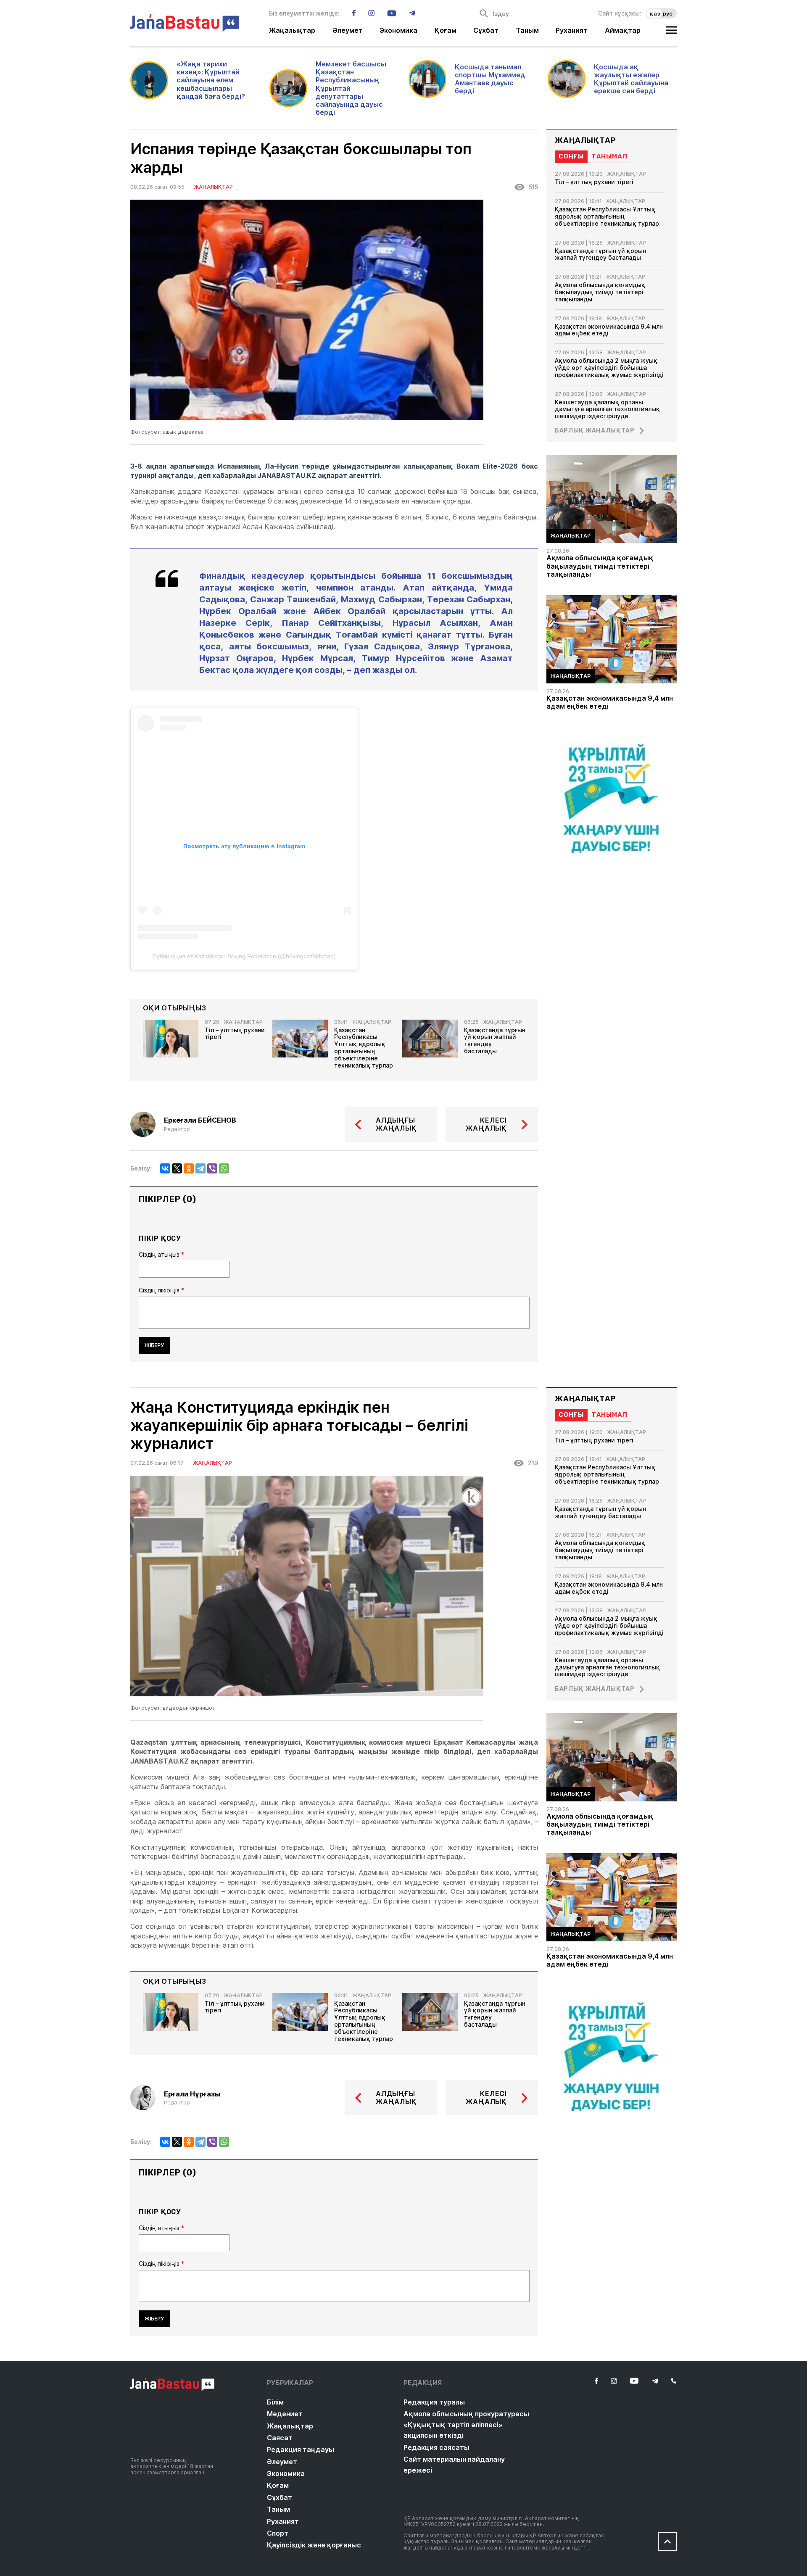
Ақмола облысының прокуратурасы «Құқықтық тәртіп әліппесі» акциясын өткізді (466, 2424)
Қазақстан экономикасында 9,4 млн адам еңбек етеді (609, 330)
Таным (527, 31)
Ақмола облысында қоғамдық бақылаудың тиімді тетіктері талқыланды (600, 292)
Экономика (398, 31)
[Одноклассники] (189, 1168)
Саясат (280, 2438)
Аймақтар (623, 31)
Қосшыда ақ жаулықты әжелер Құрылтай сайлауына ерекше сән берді (631, 79)
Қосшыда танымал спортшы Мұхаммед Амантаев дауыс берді (490, 79)
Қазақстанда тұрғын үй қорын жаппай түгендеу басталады (495, 1041)
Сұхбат (486, 31)
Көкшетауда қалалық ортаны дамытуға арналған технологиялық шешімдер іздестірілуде (607, 409)
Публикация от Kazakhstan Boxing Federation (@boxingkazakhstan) (244, 956)
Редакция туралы (434, 2402)
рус (668, 13)
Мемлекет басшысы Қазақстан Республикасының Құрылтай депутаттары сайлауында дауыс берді (351, 88)
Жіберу (154, 1345)
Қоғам (446, 31)
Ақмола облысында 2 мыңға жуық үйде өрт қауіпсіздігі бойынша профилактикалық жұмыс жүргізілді (609, 368)
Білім (275, 2402)
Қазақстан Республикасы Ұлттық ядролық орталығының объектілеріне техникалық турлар (364, 1048)
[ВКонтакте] (165, 1168)
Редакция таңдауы (301, 2449)
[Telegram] (200, 1168)
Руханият (572, 31)
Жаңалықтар (292, 31)
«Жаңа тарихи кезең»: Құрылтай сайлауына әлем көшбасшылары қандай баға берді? (211, 80)
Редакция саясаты (436, 2447)
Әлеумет (348, 31)
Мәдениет (285, 2414)
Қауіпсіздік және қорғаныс (314, 2545)
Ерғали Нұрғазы (192, 2094)
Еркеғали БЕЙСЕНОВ (200, 1120)
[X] (177, 1168)
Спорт (278, 2533)
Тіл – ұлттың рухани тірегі (235, 1034)
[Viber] (212, 1168)
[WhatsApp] (224, 1168)
